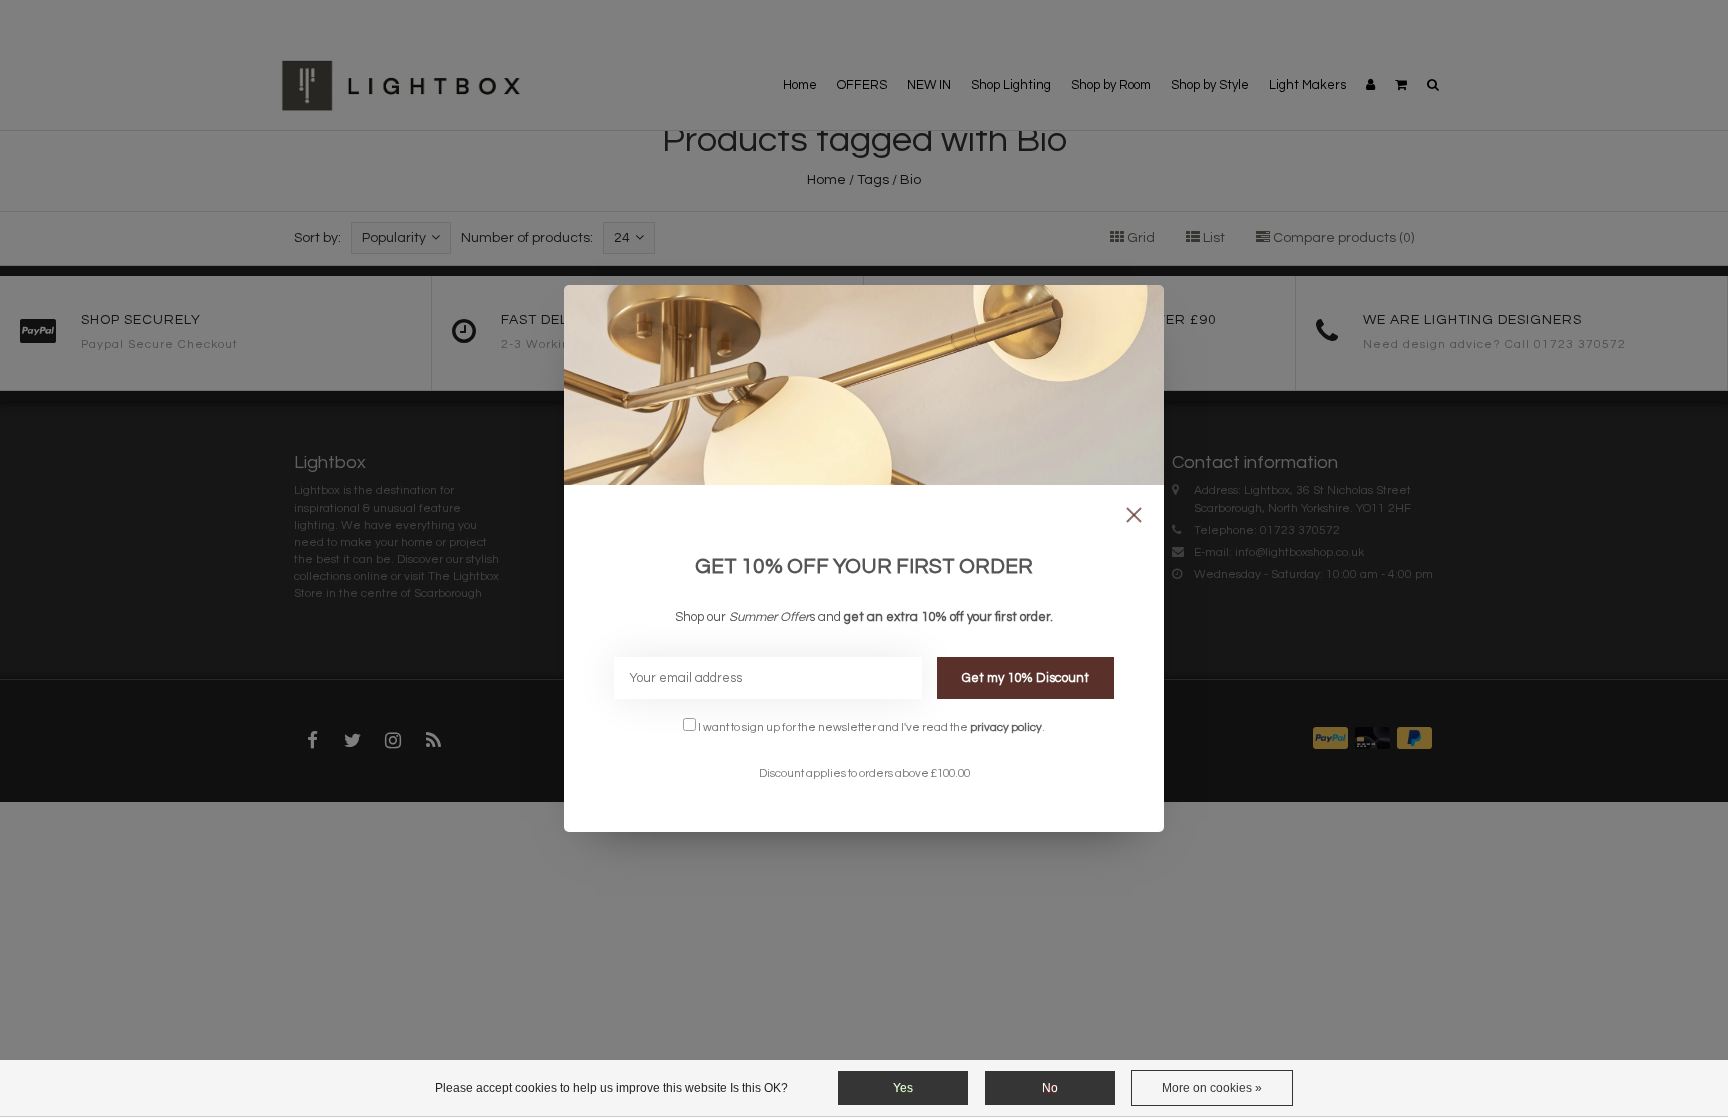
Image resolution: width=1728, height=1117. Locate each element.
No (1050, 1088)
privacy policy (1006, 727)
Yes (903, 1088)
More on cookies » (1212, 1088)
